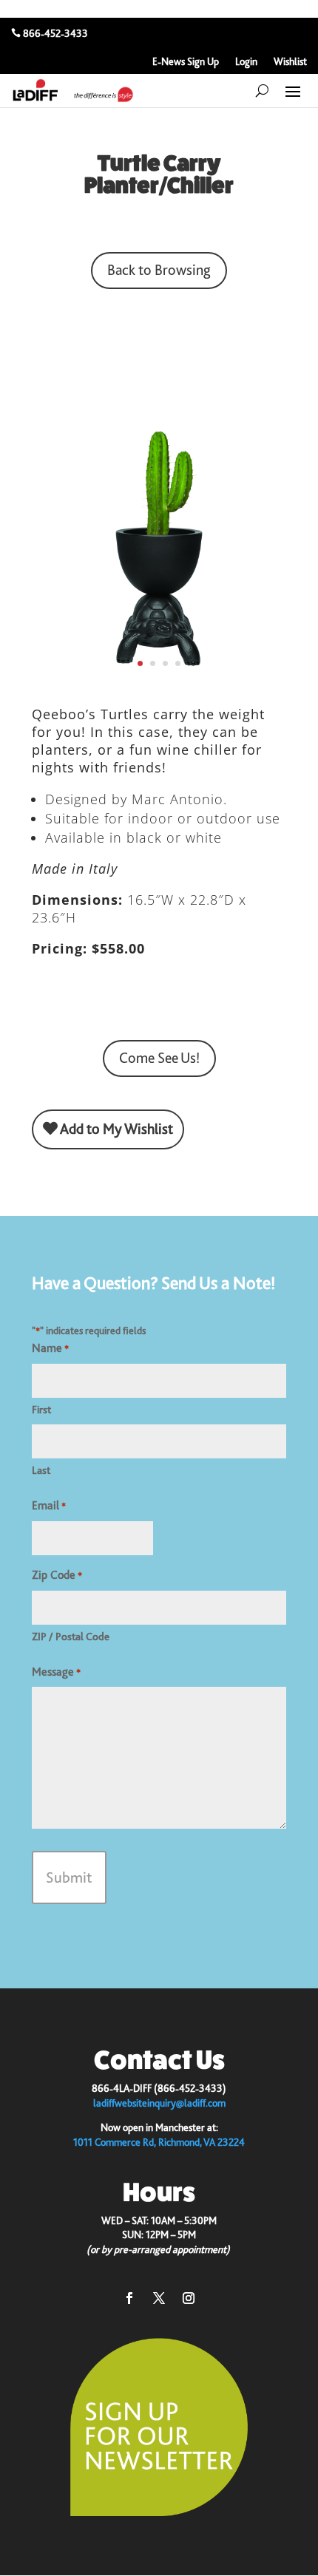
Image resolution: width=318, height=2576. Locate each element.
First (41, 1410)
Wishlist (290, 62)
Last (41, 1470)
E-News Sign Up (186, 62)
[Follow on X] (159, 2298)
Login (246, 62)
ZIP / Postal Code (71, 1637)
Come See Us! (159, 1058)
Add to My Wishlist (115, 1129)
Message (56, 1672)
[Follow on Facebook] (129, 2298)
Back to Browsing (159, 270)
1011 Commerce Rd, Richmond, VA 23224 (159, 2142)
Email (49, 1506)
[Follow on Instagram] (189, 2298)
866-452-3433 (55, 33)
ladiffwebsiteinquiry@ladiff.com (159, 2103)
